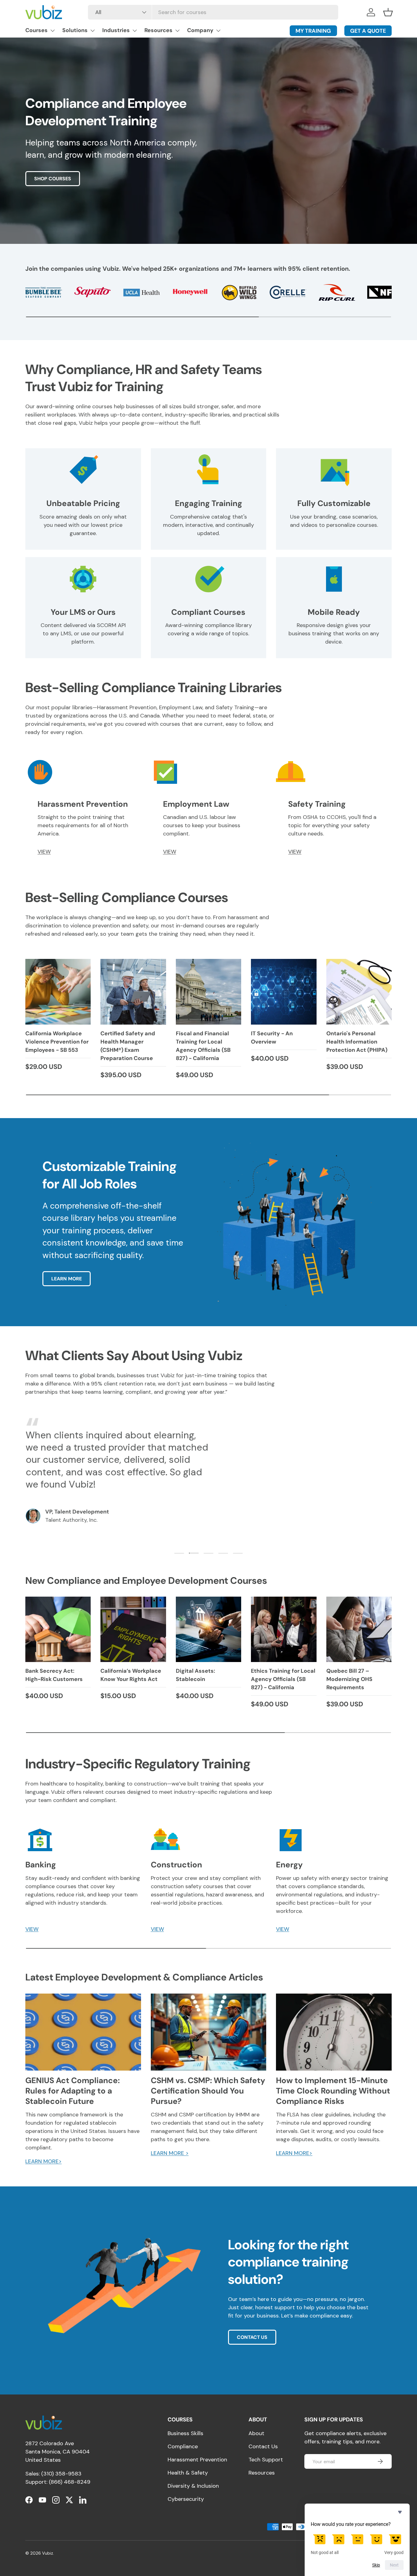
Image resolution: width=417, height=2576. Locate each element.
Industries (116, 30)
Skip (376, 2565)
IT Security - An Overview (272, 1038)
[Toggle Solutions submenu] (92, 31)
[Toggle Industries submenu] (135, 31)
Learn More (67, 1279)
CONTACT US (252, 2337)
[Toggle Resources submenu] (177, 31)
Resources (158, 30)
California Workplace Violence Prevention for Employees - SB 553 (57, 1042)
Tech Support (266, 2460)
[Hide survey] (400, 2512)
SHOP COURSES (53, 179)
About (256, 2433)
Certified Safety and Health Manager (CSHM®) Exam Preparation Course (128, 1046)
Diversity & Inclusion (193, 2486)
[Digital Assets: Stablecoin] (209, 1629)
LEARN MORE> (44, 2161)
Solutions (75, 30)
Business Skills (185, 2433)
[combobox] (213, 12)
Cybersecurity (186, 2499)
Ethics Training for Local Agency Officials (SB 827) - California (283, 1679)
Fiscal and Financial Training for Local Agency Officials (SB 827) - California (203, 1046)
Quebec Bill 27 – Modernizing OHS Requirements (349, 1679)
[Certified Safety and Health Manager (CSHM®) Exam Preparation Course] (133, 992)
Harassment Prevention (197, 2460)
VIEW (44, 852)
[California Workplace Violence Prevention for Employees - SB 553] (58, 992)
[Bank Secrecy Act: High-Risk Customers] (58, 1629)
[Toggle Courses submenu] (53, 31)
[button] (388, 12)
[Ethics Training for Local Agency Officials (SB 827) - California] (284, 1629)
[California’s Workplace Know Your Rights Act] (133, 1629)
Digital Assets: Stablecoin (196, 1675)
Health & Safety (188, 2473)
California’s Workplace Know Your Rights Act (131, 1675)
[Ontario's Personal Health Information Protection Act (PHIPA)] (359, 992)
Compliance (183, 2446)
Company (200, 30)
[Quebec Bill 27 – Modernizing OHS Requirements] (359, 1629)
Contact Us (263, 2446)
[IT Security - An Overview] (284, 992)
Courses (36, 30)
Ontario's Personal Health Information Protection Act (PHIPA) (357, 1042)
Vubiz (48, 2553)
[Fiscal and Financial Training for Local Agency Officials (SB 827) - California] (209, 992)
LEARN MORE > (170, 2153)
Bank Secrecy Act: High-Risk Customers (54, 1675)
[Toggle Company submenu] (218, 31)
